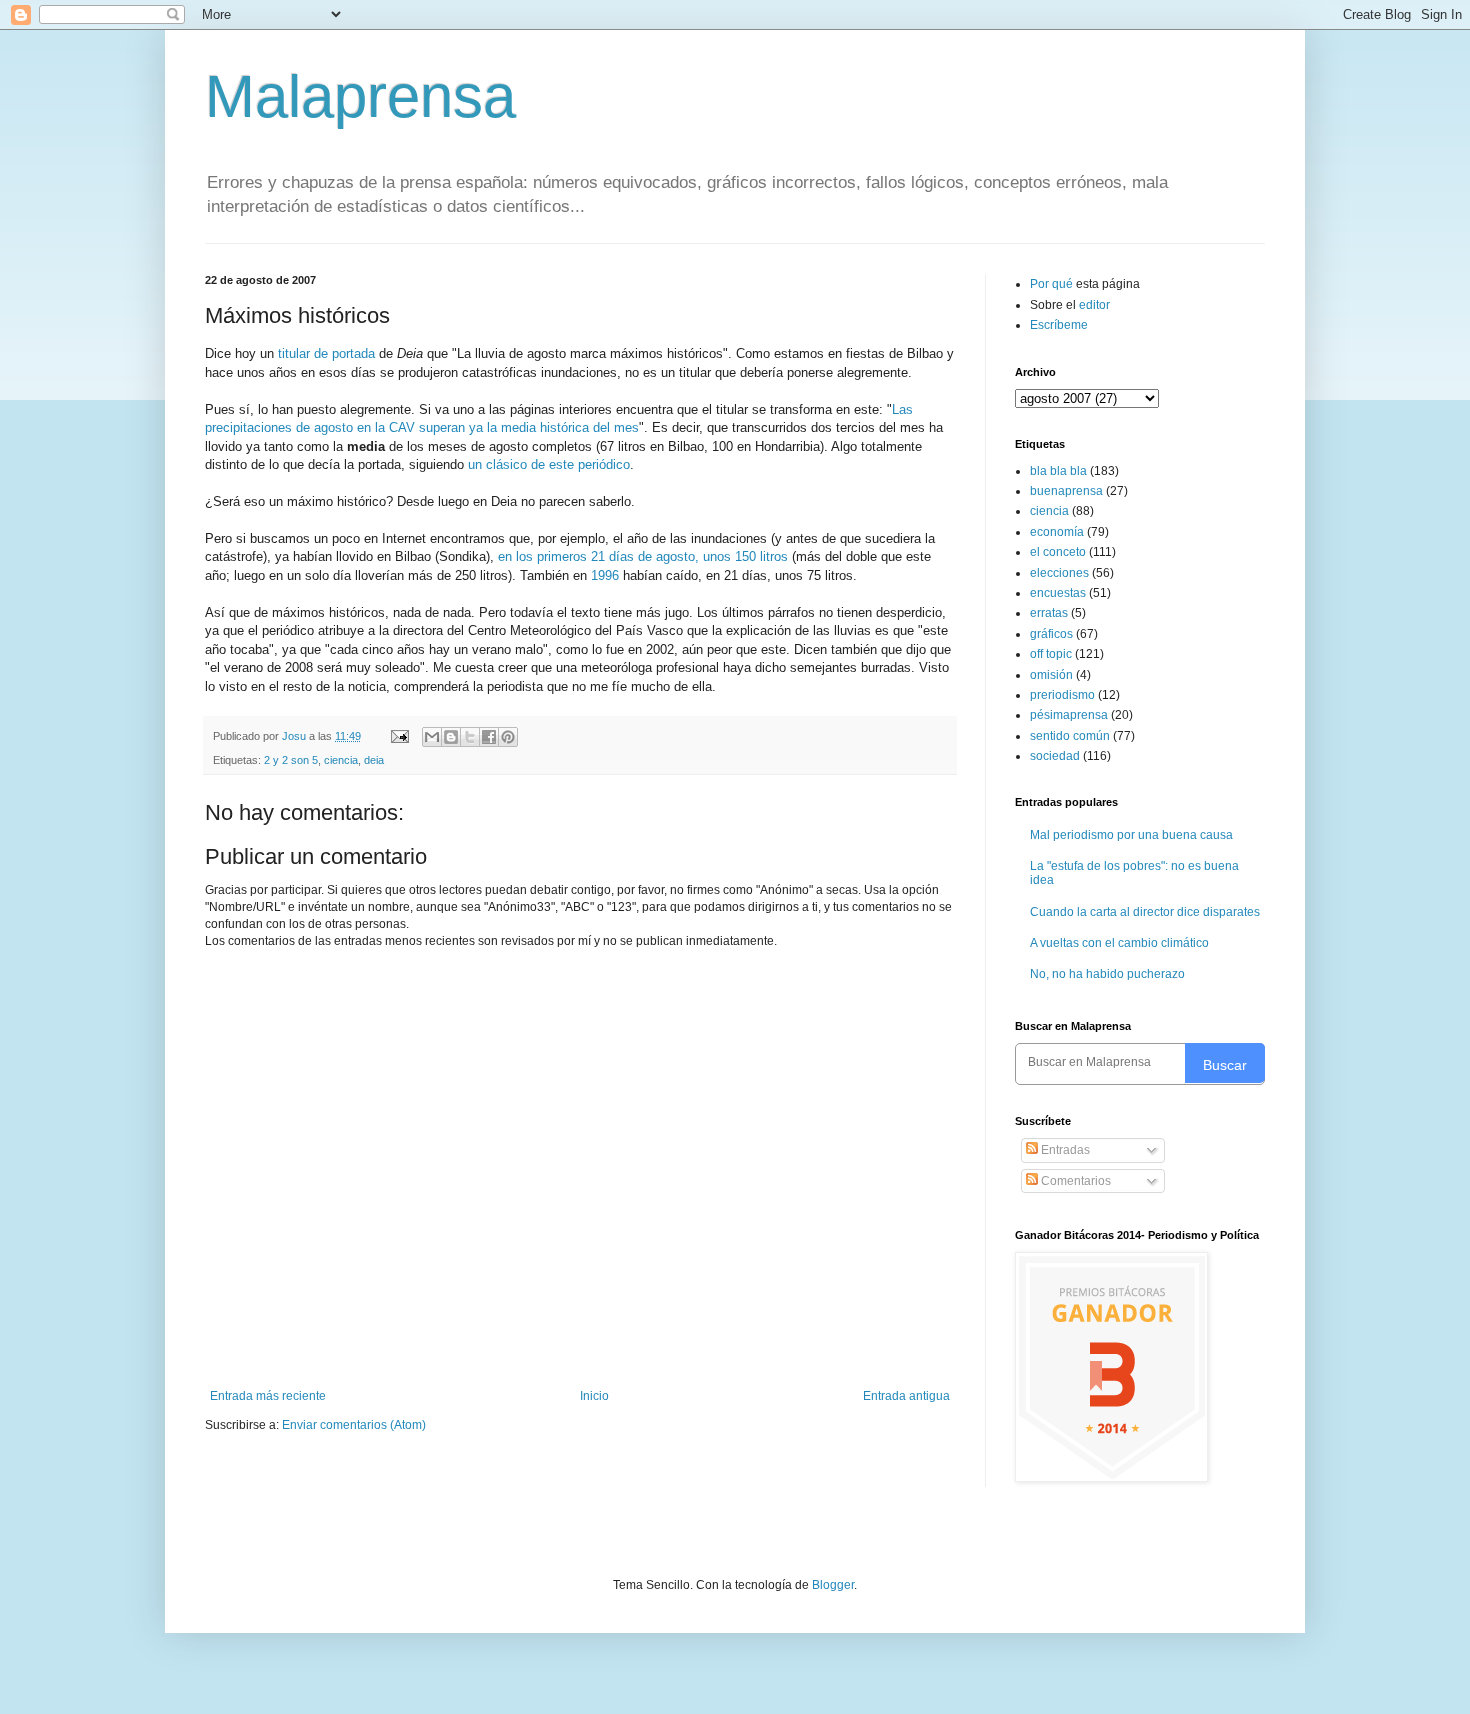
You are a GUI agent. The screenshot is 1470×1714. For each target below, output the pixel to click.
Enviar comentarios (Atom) (354, 1425)
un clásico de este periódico (549, 464)
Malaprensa (360, 96)
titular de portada (326, 353)
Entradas (1064, 1150)
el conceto (1058, 552)
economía (1057, 532)
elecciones (1059, 573)
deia (374, 760)
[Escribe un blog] (451, 737)
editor (1094, 305)
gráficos (1051, 634)
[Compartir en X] (470, 737)
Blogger (833, 1585)
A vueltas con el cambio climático (1119, 943)
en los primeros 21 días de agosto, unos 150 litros (643, 556)
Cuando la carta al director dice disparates (1145, 912)
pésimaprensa (1069, 715)
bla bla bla (1058, 471)
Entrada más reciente (268, 1396)
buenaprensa (1066, 491)
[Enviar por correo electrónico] (432, 737)
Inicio (594, 1396)
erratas (1049, 613)
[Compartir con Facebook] (489, 737)
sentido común (1070, 736)
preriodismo (1062, 695)
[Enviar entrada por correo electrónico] (399, 736)
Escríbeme (1059, 325)
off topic (1051, 654)
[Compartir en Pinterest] (508, 737)
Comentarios (1074, 1181)
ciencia (341, 760)
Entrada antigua (906, 1396)
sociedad (1055, 756)
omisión (1051, 675)
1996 (605, 575)
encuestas (1058, 593)
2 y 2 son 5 (291, 760)
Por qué (1053, 284)
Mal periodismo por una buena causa (1131, 835)
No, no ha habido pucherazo (1107, 974)
